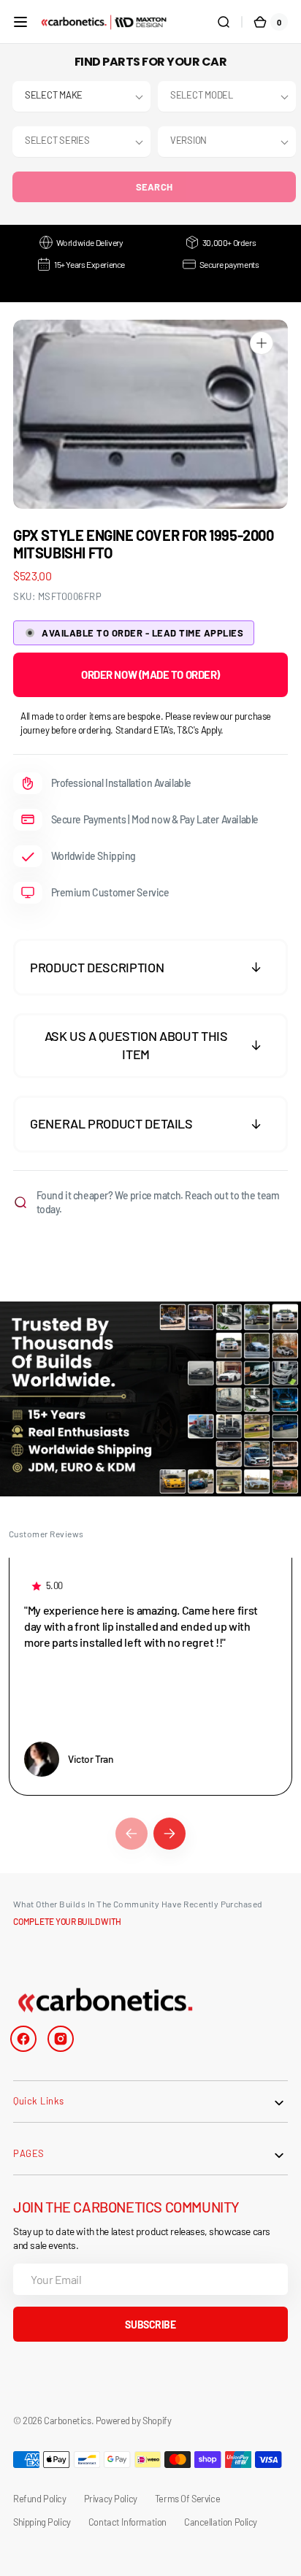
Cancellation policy (221, 2522)
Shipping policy (42, 2522)
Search (155, 187)
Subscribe (150, 2325)
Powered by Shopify (134, 2421)
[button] (20, 22)
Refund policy (40, 2499)
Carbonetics (67, 2421)
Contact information (127, 2522)
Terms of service (187, 2499)
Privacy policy (111, 2499)
